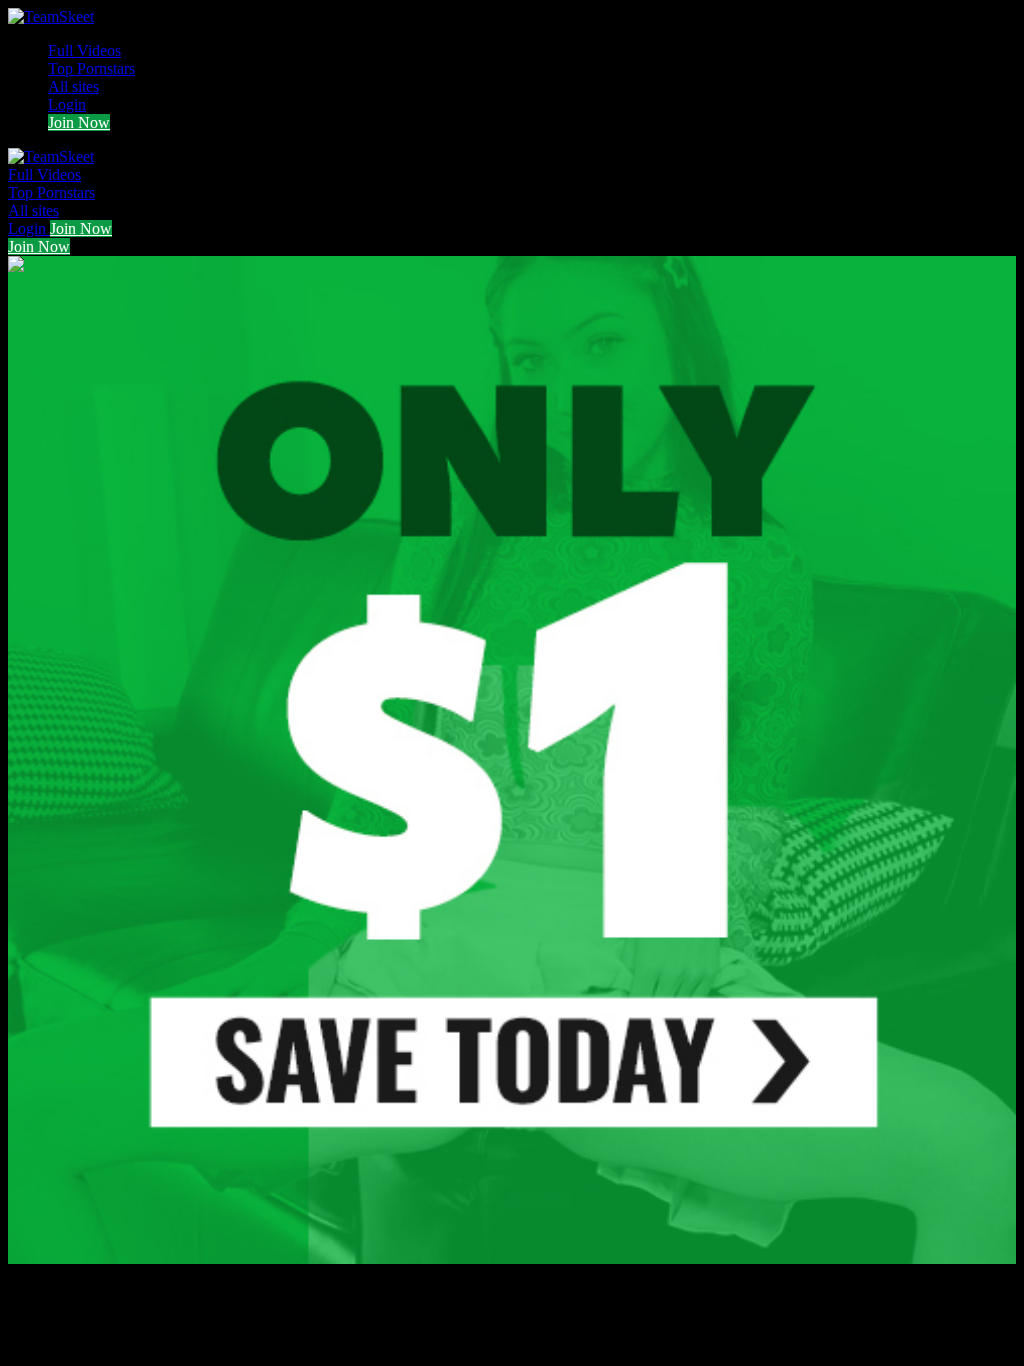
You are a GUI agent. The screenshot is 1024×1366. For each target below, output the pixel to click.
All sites (73, 86)
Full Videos (84, 50)
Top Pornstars (91, 68)
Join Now (79, 122)
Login (67, 104)
